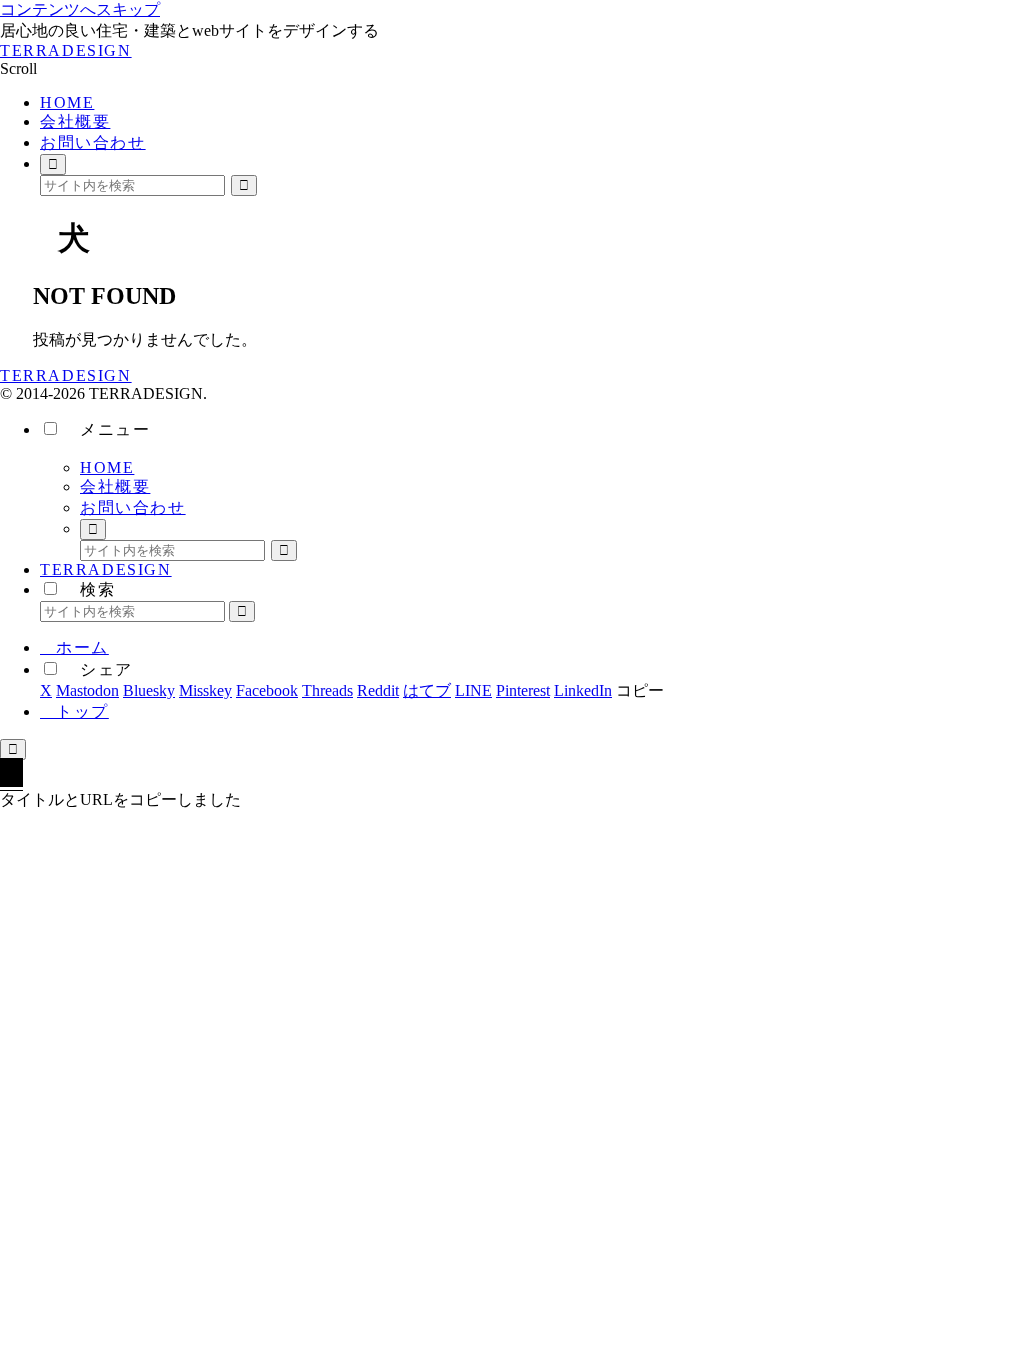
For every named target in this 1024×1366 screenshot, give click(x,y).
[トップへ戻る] (13, 749)
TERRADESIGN (106, 569)
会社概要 (115, 486)
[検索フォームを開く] (53, 164)
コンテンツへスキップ (80, 9)
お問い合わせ (133, 507)
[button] (244, 185)
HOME (107, 467)
